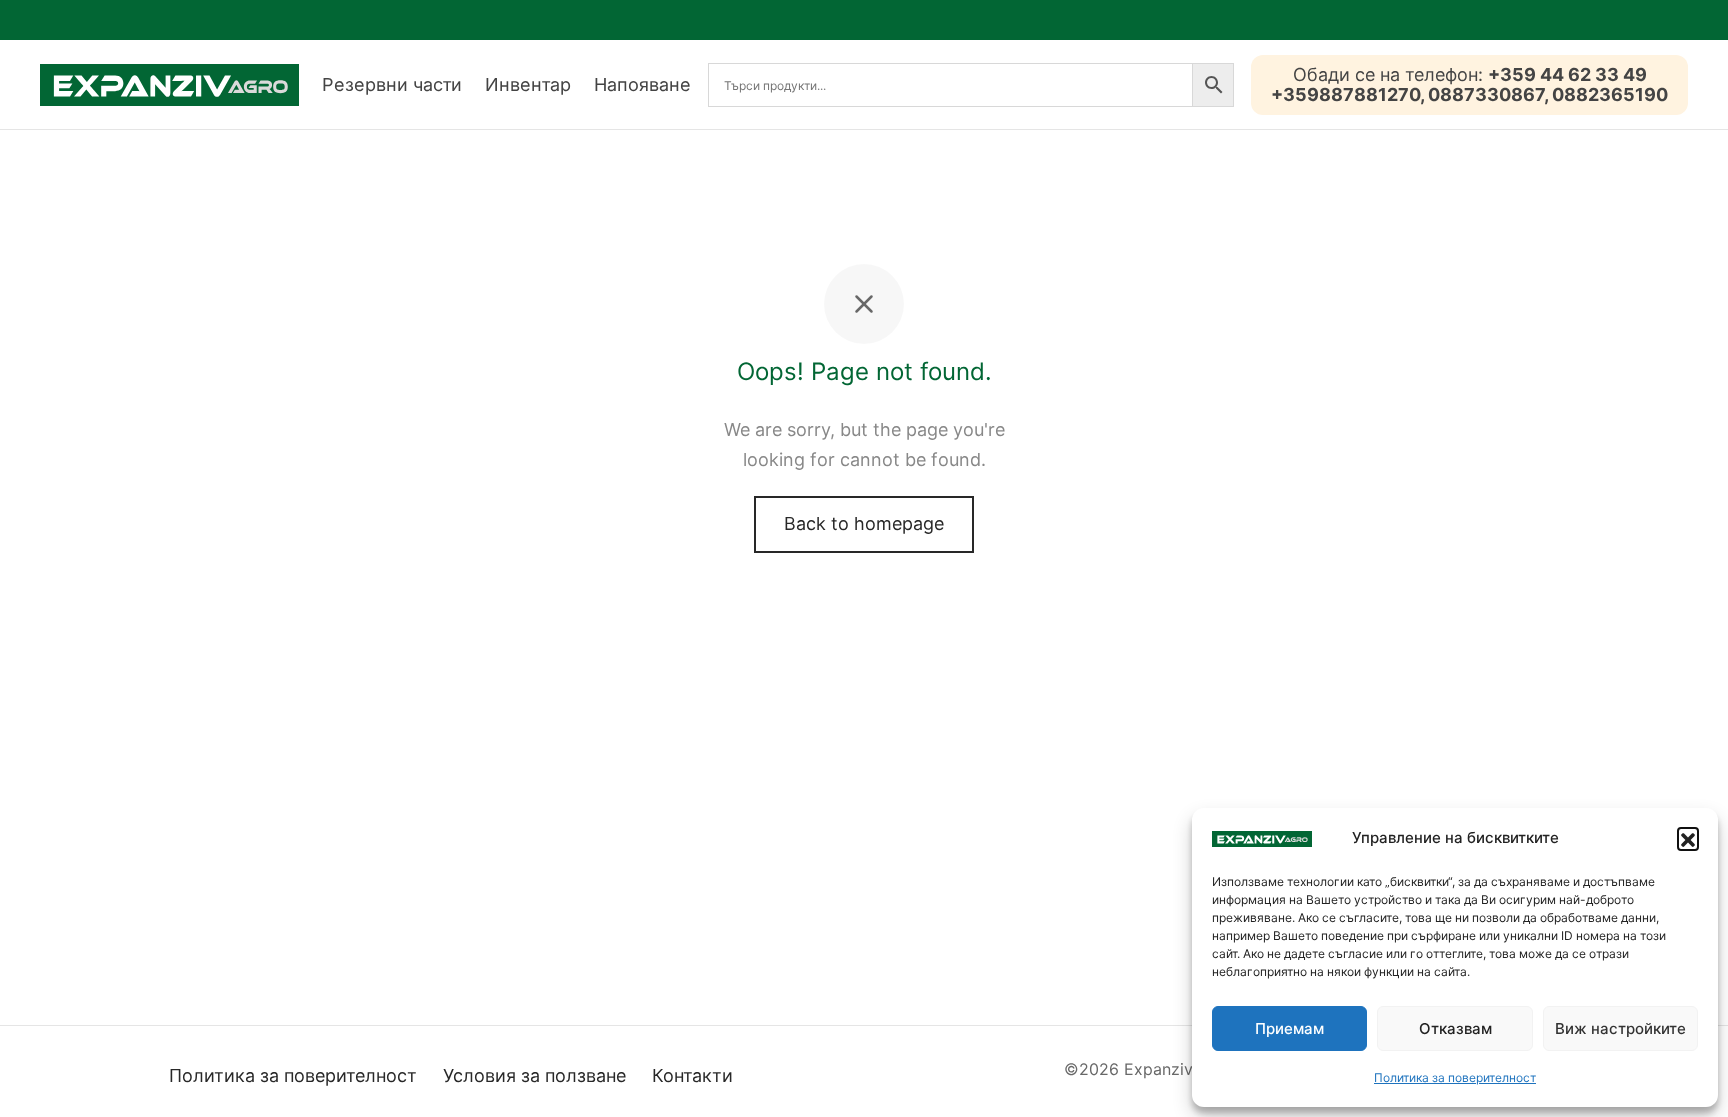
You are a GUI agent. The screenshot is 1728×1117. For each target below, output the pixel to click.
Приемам (1289, 1028)
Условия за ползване (534, 1075)
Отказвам (1455, 1028)
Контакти (692, 1075)
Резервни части (392, 84)
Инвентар (528, 84)
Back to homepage (864, 523)
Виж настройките (1620, 1028)
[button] (1688, 838)
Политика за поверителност (1455, 1077)
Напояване (642, 84)
